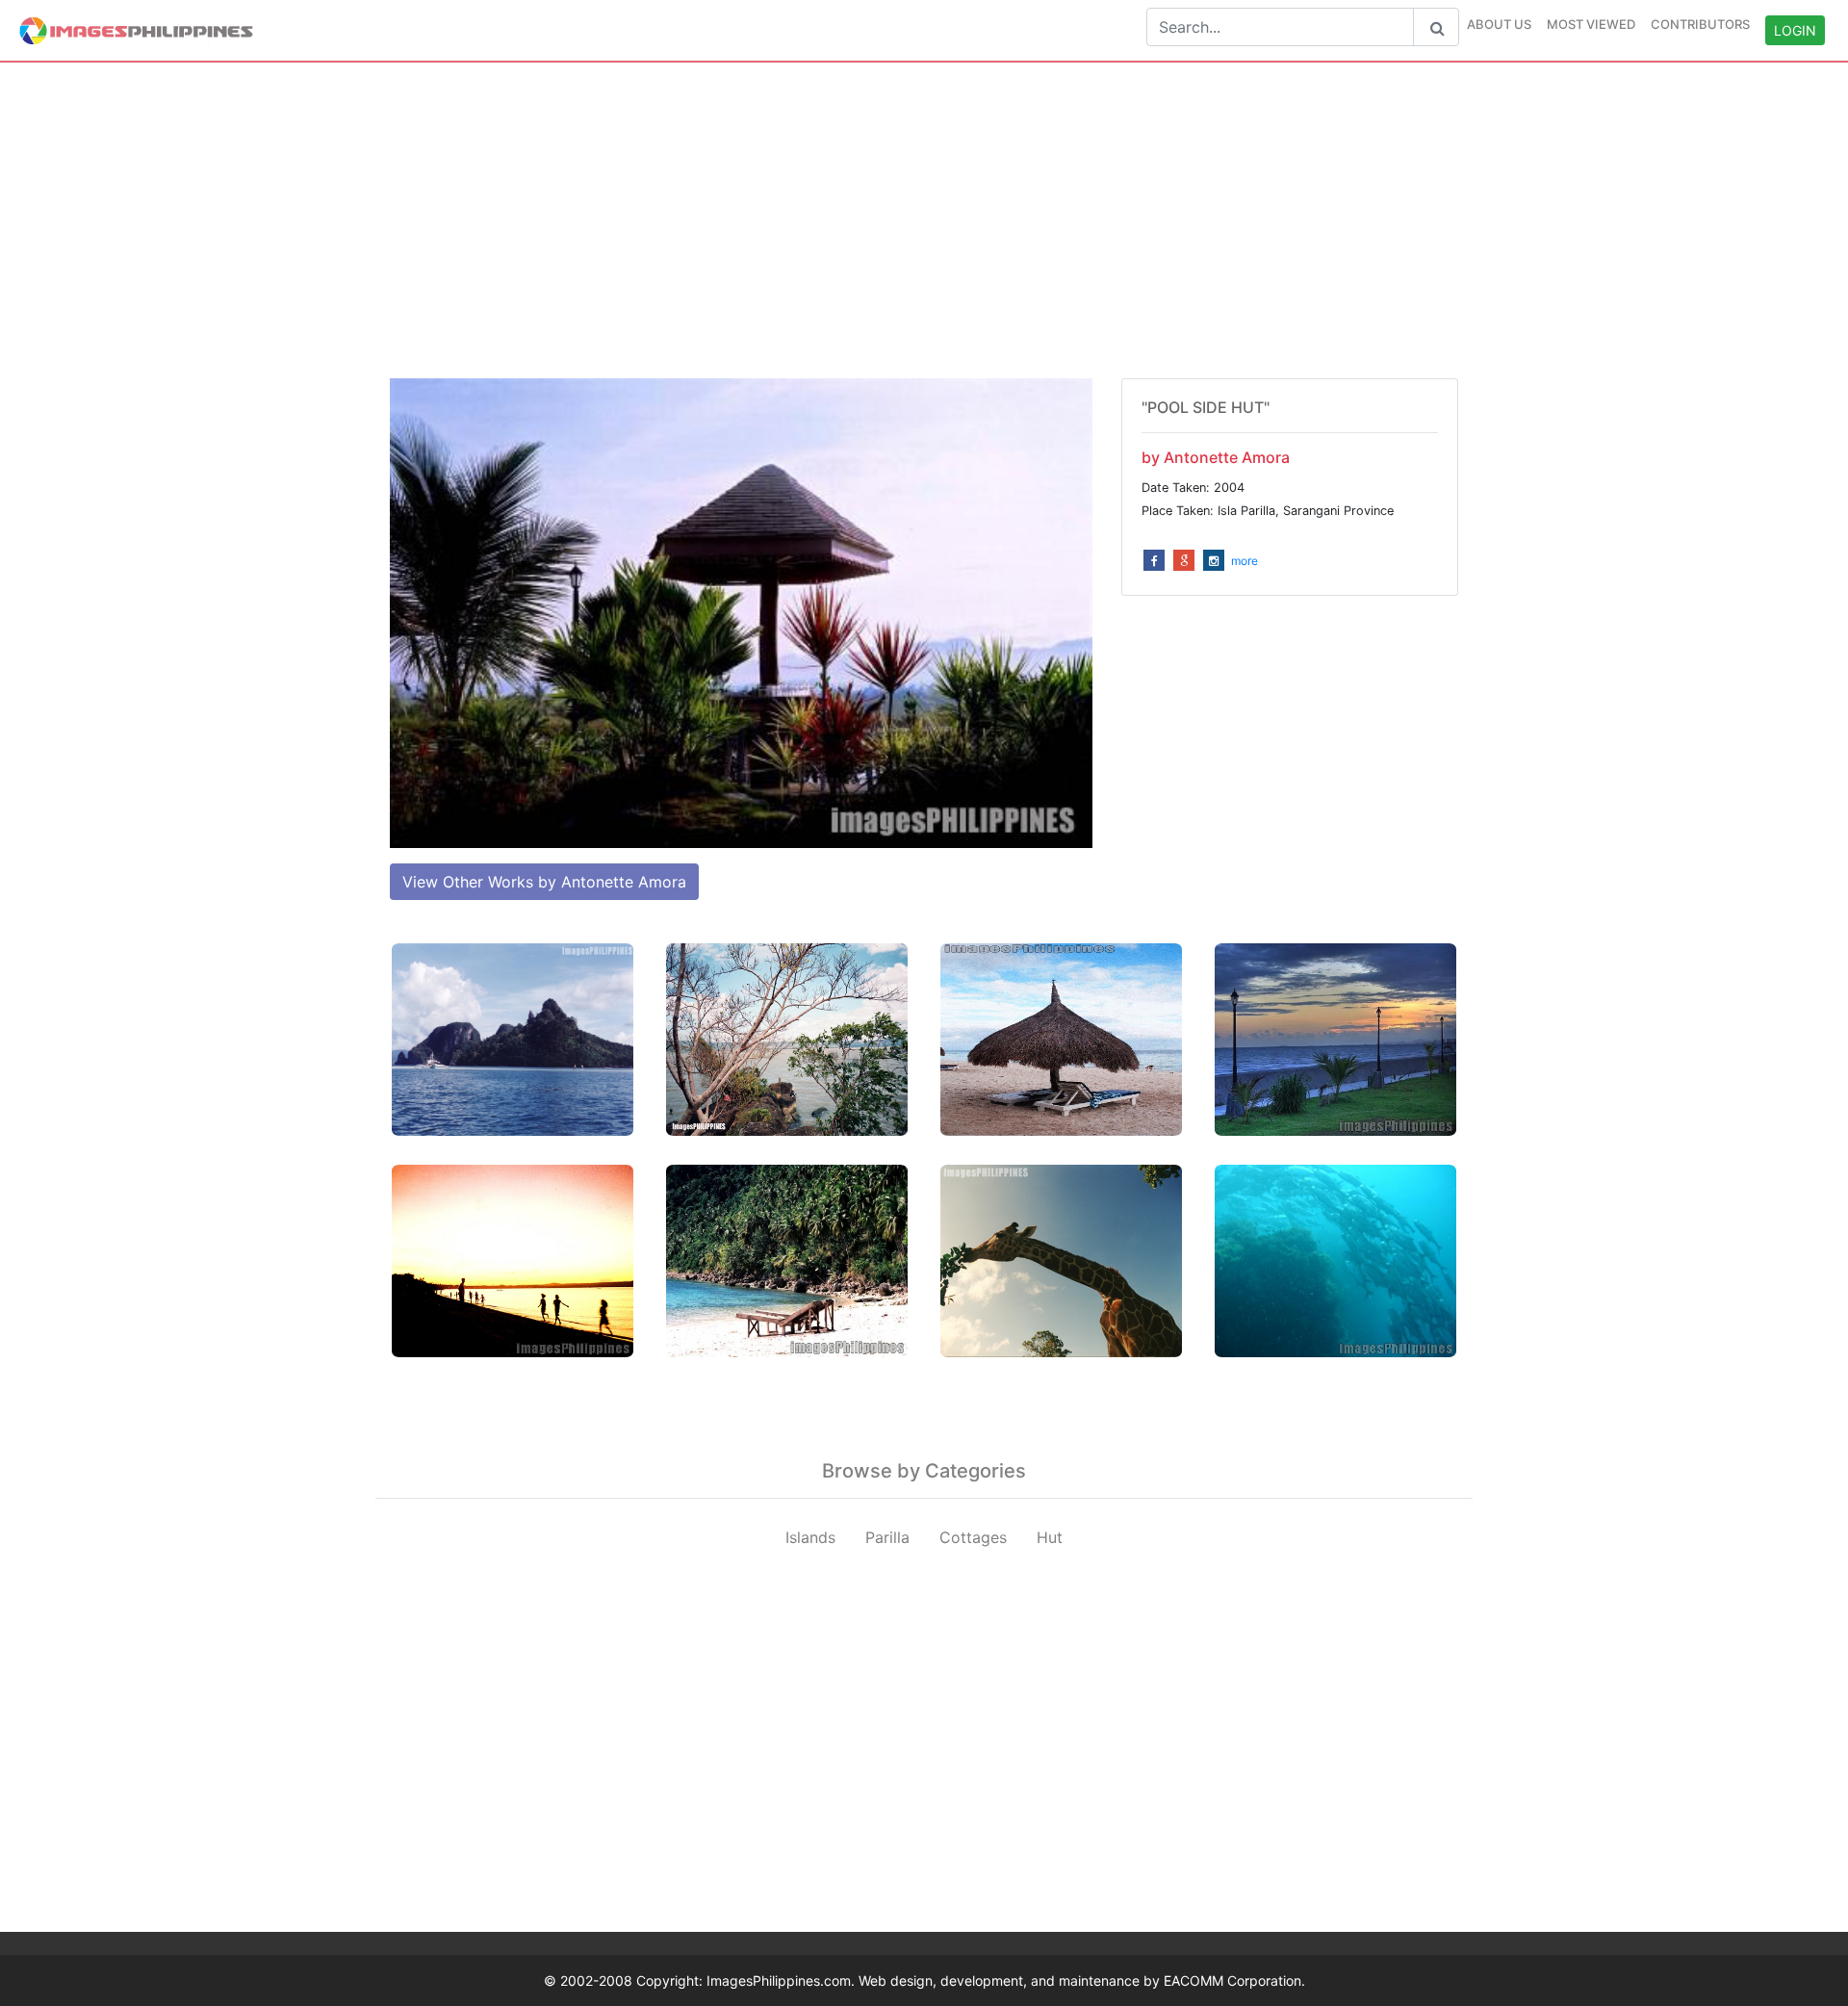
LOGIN (1795, 30)
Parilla (887, 1537)
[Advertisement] (924, 220)
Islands (810, 1537)
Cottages (973, 1537)
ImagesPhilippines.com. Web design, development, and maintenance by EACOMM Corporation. (1006, 1980)
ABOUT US (1499, 24)
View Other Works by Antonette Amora (544, 882)
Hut (1050, 1537)
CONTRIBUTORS (1700, 24)
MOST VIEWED (1591, 24)
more (1245, 561)
